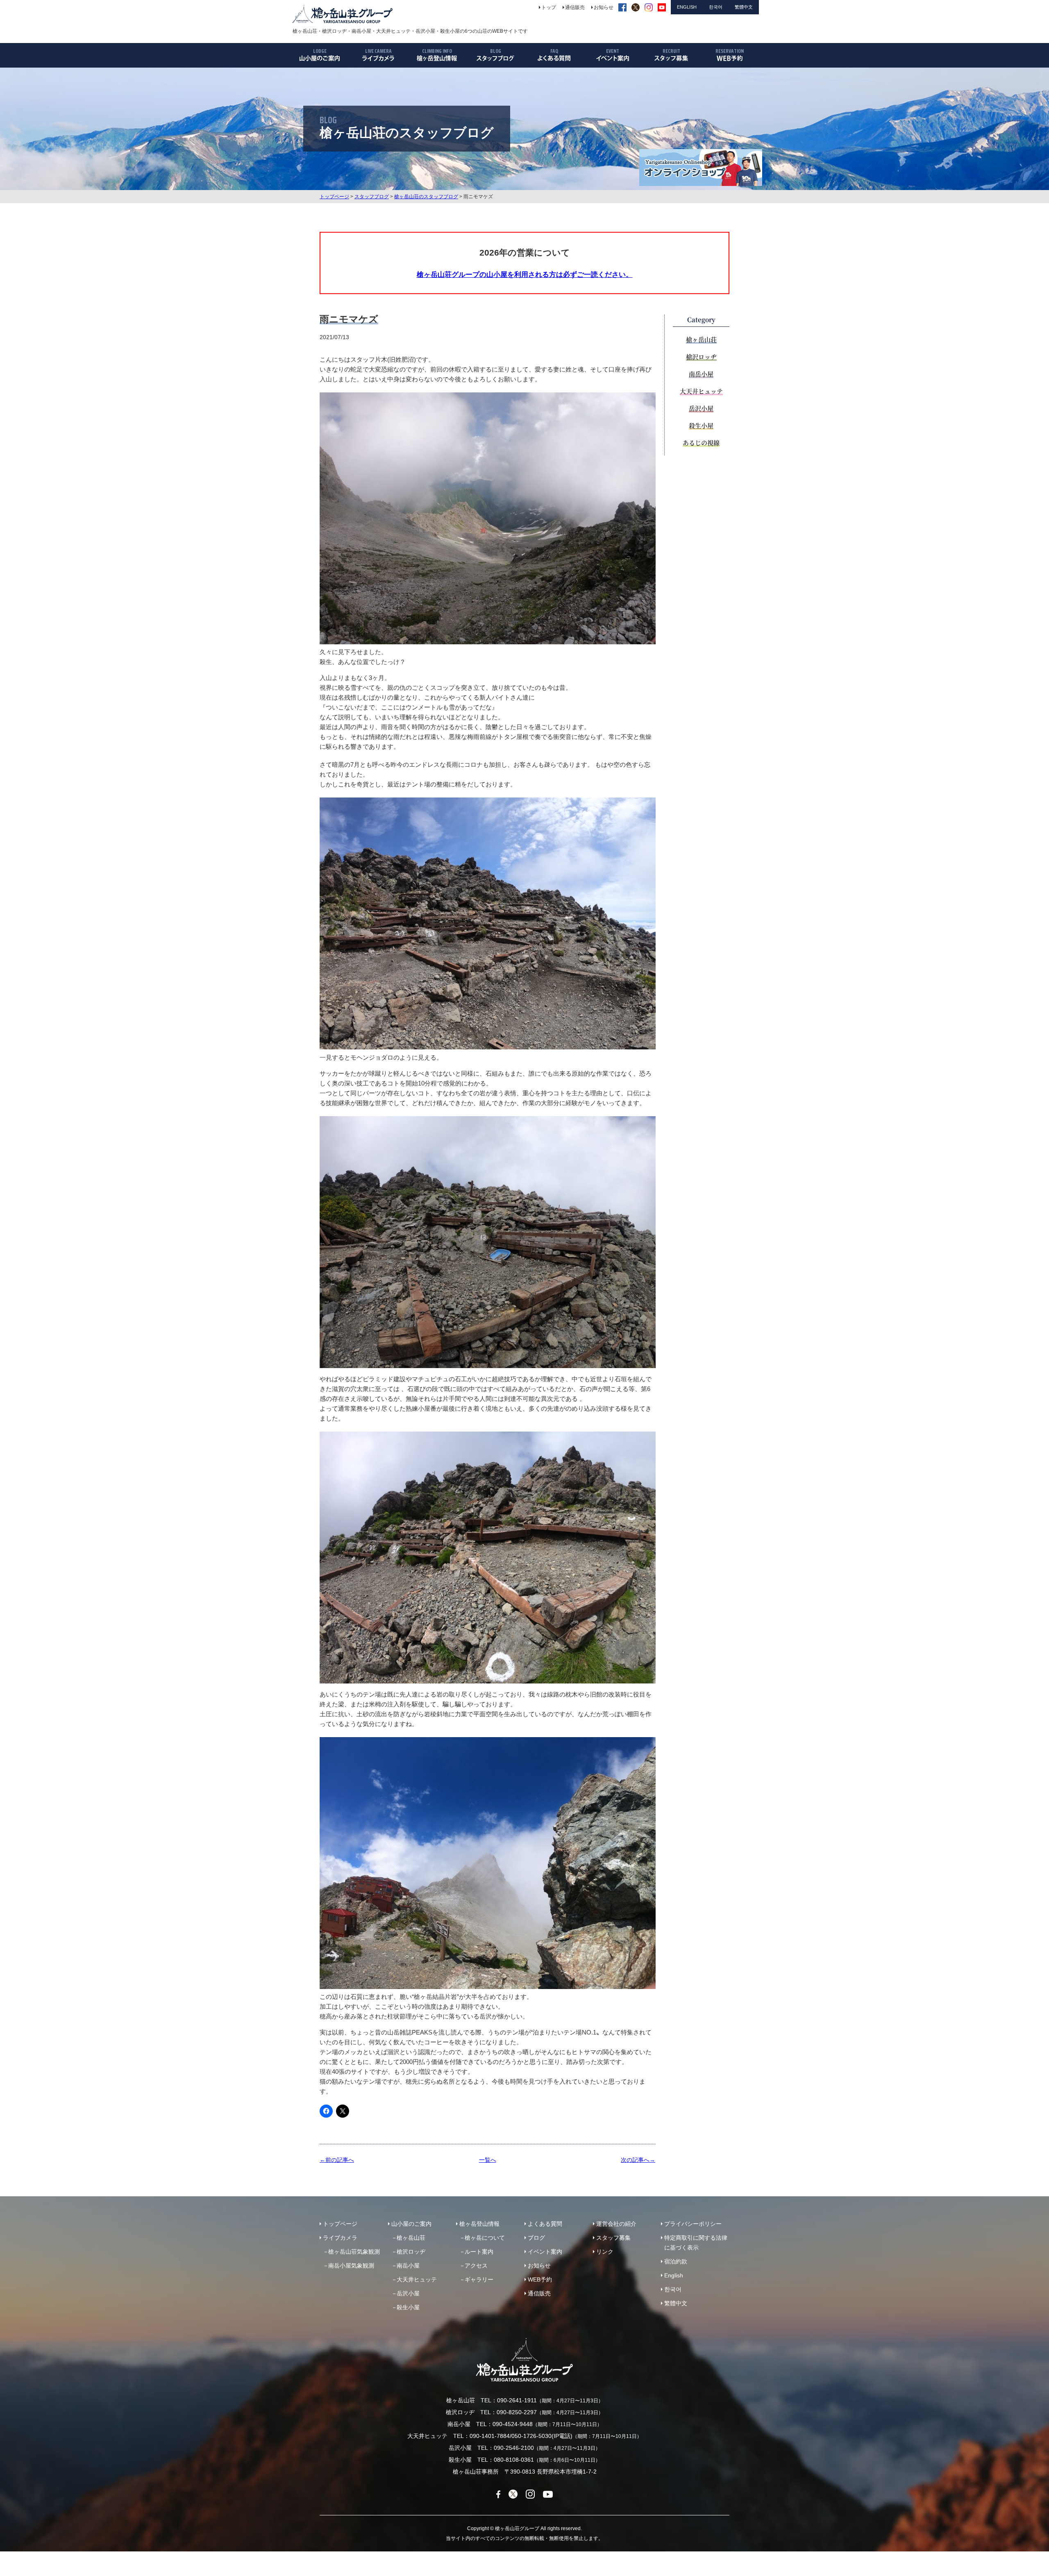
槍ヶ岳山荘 (701, 339)
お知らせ (539, 2266)
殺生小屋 (701, 425)
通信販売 (539, 2293)
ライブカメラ (340, 2238)
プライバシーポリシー (693, 2224)
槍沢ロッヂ (701, 357)
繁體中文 (676, 2303)
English (674, 2275)
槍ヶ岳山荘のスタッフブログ (426, 197)
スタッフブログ (372, 197)
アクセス (476, 2266)
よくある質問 (545, 2224)
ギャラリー (479, 2279)
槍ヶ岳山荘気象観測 (354, 2252)
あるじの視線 (701, 443)
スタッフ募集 (613, 2238)
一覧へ (488, 2160)
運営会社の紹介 (616, 2224)
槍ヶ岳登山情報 (479, 2224)
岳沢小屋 (701, 408)
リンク (605, 2252)
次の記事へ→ (638, 2160)
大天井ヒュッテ (701, 391)
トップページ (334, 197)
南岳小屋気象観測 (351, 2266)
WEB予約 (540, 2279)
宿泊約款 (676, 2261)
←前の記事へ (337, 2160)
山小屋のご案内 (411, 2224)
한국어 (673, 2289)
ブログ (536, 2238)
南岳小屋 (701, 374)
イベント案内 (545, 2252)
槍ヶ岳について (485, 2238)
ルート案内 (479, 2252)
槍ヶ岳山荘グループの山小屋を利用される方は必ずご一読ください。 (525, 274)
